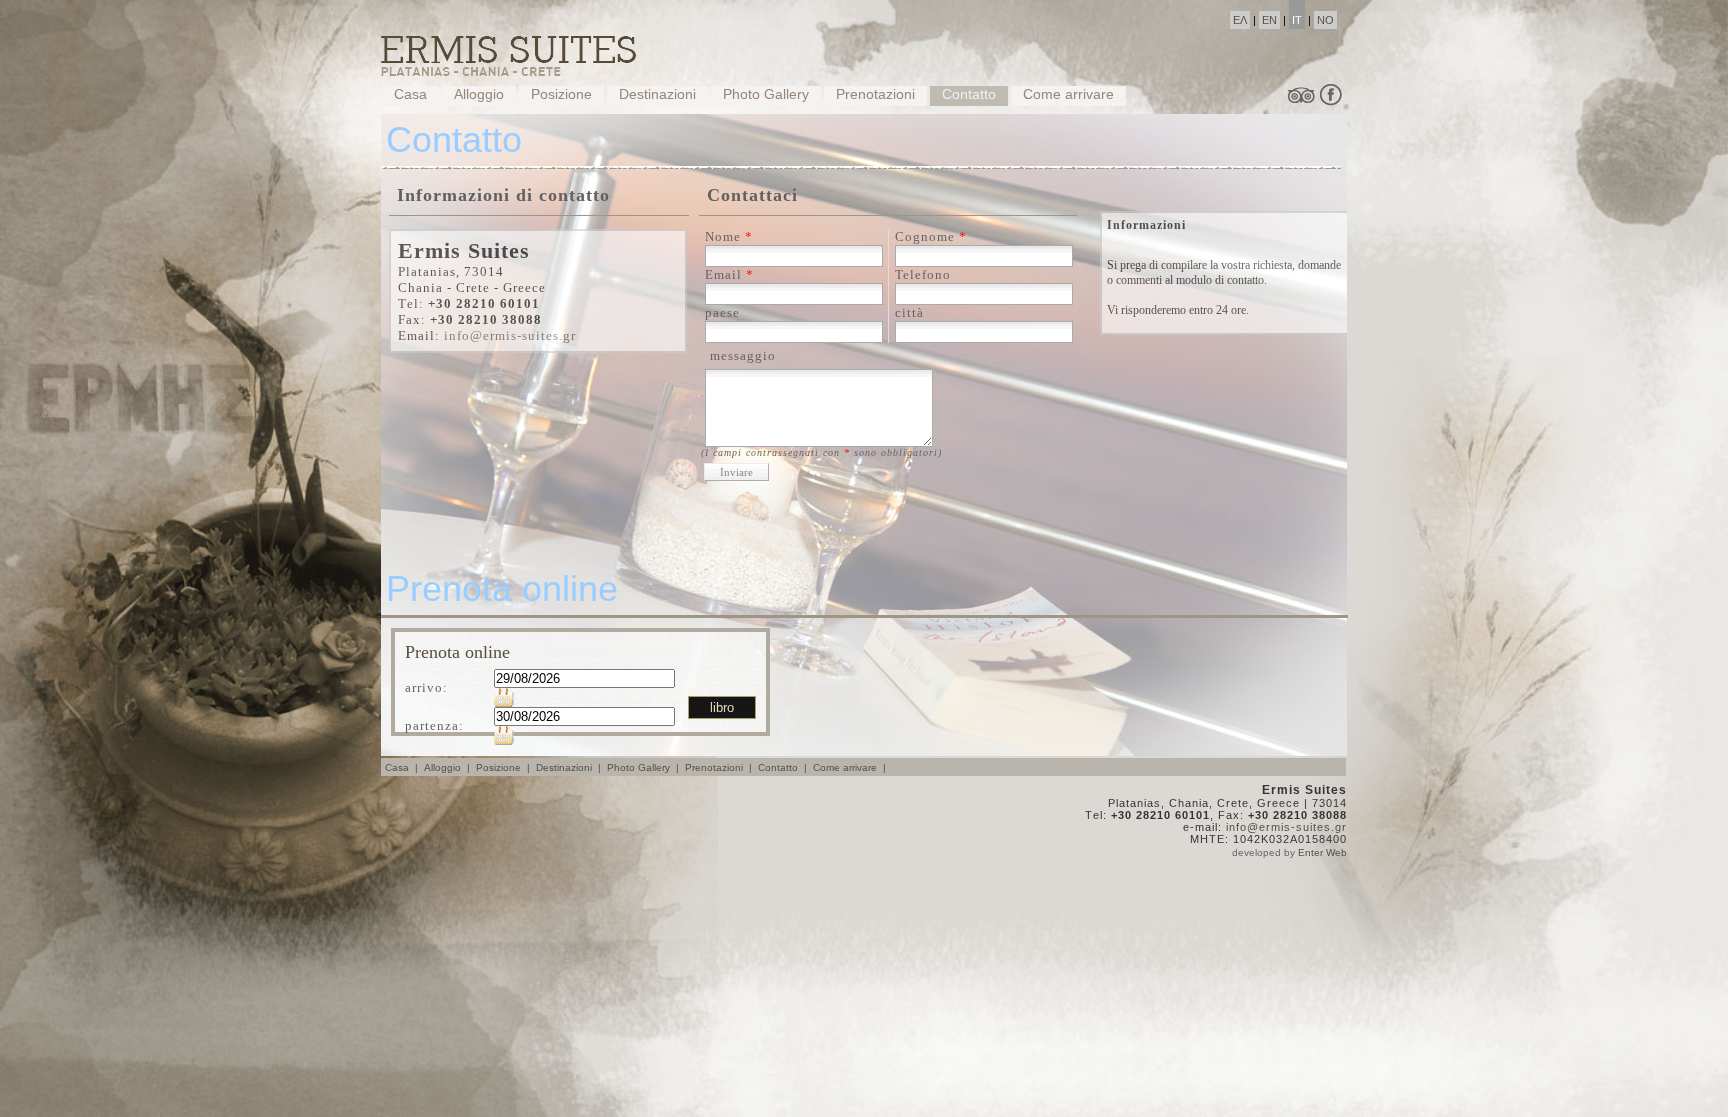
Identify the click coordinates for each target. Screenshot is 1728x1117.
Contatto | (784, 767)
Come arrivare (1068, 94)
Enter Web (1322, 852)
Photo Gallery (766, 94)
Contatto (969, 94)
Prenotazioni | (720, 767)
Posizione (561, 94)
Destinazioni (657, 94)
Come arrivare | (851, 767)
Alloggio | (448, 767)
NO (1325, 20)
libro (722, 707)
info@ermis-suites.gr (510, 335)
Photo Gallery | (644, 767)
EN (1269, 20)
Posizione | (504, 767)
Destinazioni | (570, 767)
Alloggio (479, 94)
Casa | (403, 767)
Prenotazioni (875, 94)
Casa (410, 94)
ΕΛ (1240, 20)
